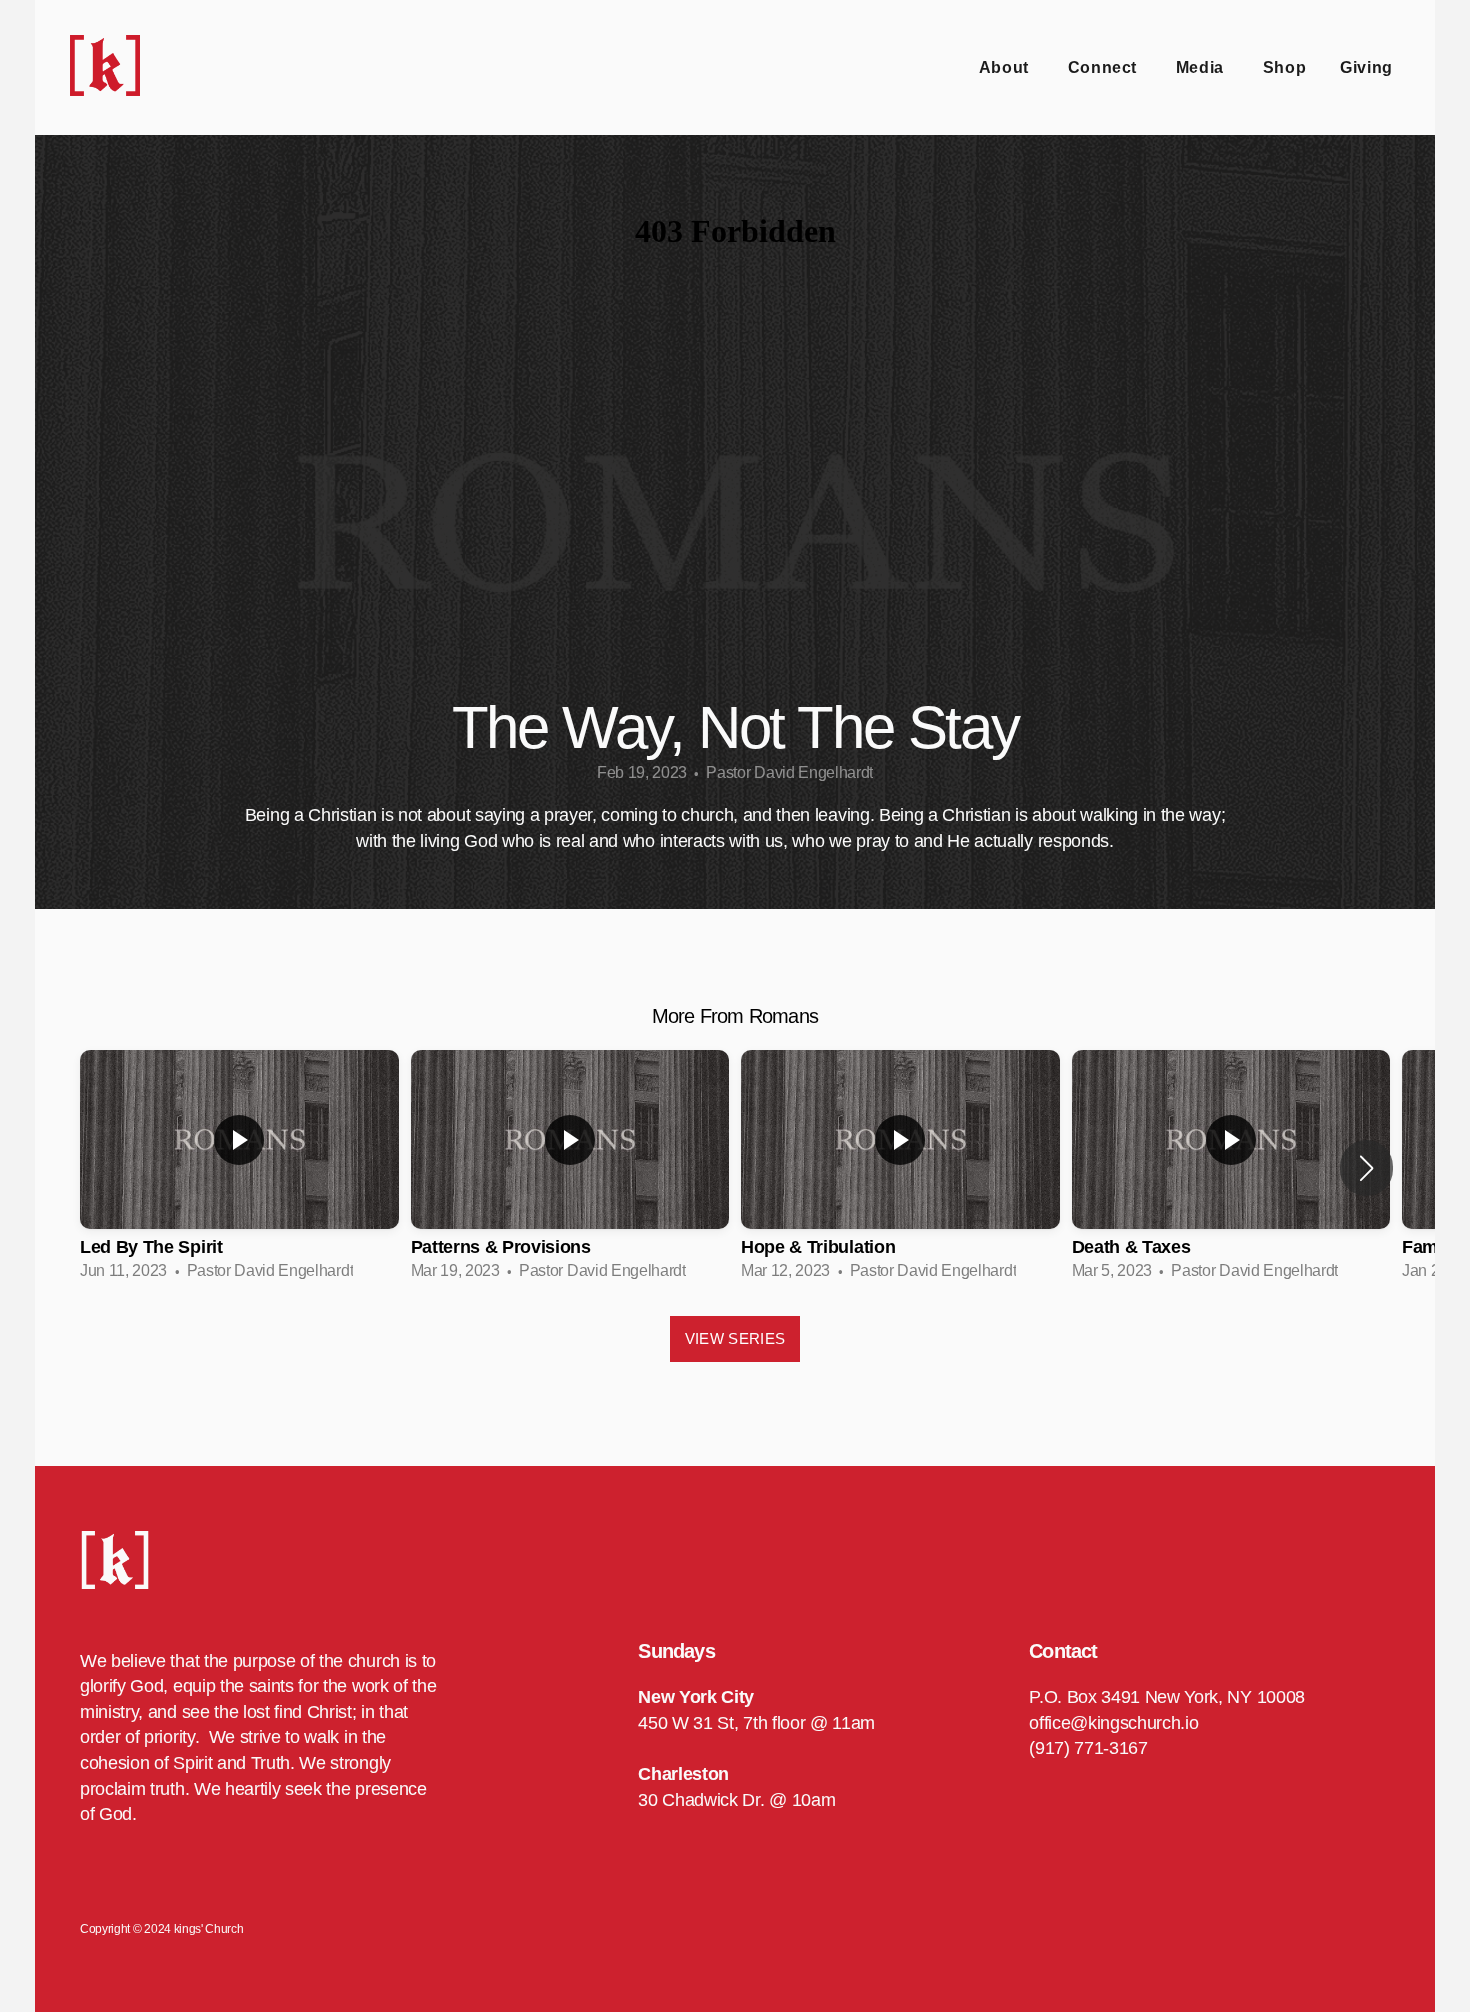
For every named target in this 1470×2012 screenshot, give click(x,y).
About (1006, 67)
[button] (1366, 1168)
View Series (735, 1338)
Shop (1285, 67)
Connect (1105, 67)
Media (1202, 67)
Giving (1366, 67)
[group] (239, 1168)
